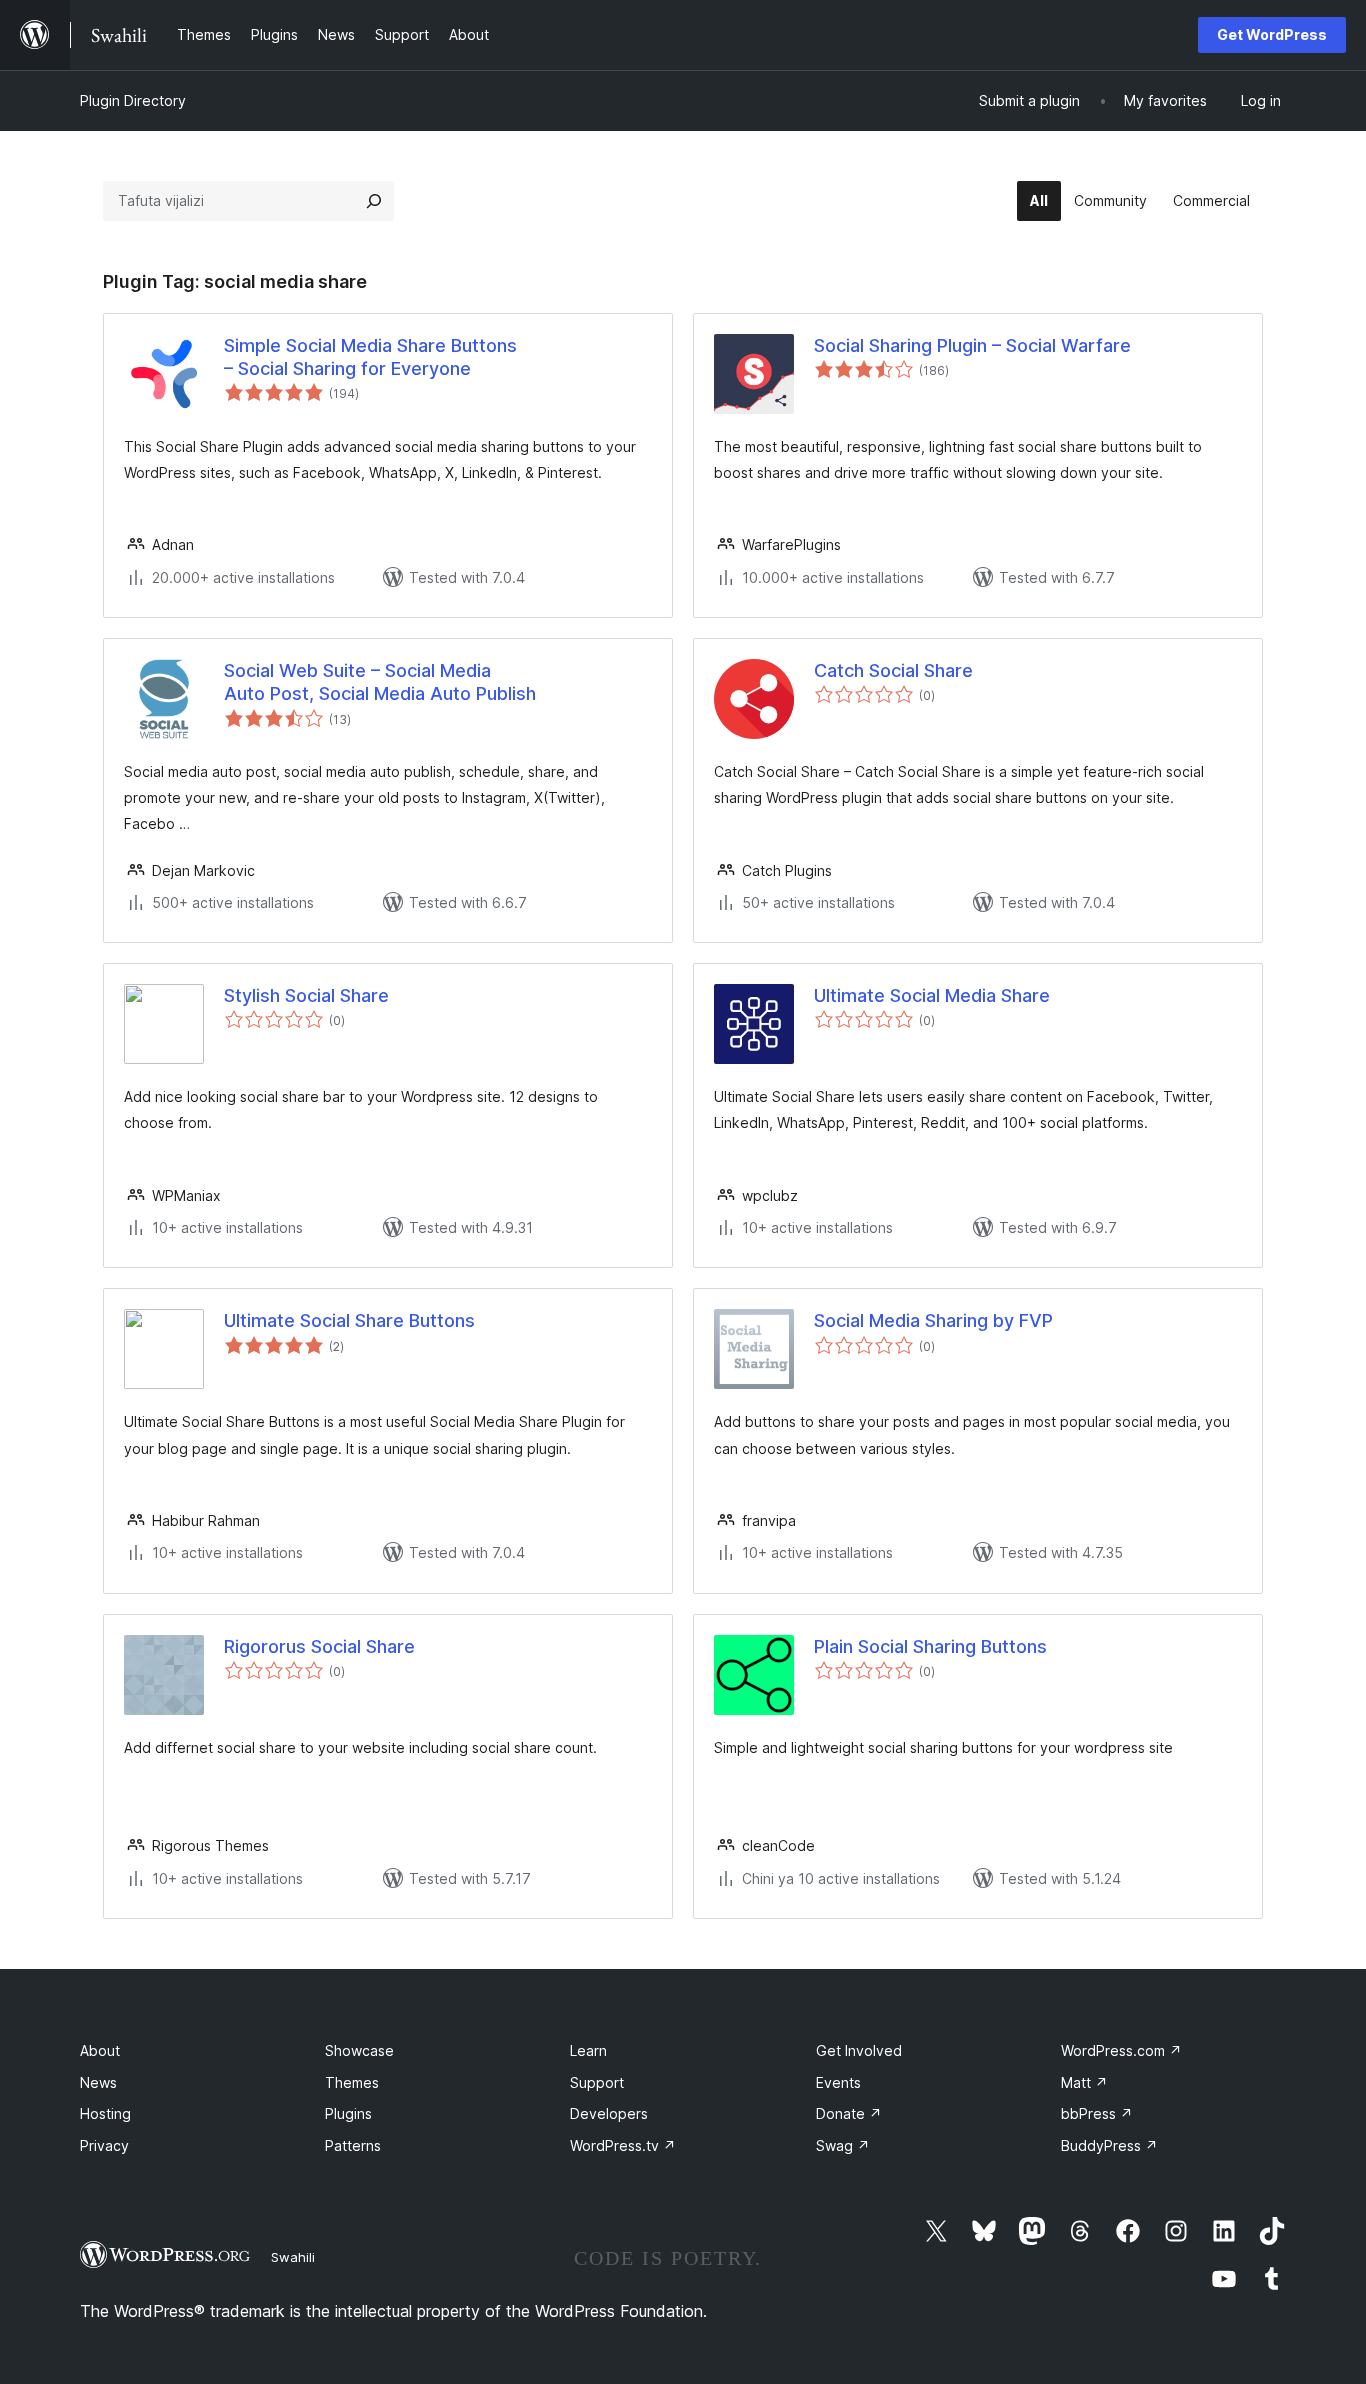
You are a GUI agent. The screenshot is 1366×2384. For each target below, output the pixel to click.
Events (838, 2082)
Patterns (353, 2145)
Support (597, 2082)
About (100, 2050)
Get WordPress (1272, 34)
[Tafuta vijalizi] (374, 201)
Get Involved (859, 2050)
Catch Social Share (893, 670)
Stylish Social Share (306, 995)
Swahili (293, 2257)
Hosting (105, 2113)
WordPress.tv (623, 2145)
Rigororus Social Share (319, 1646)
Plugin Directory (133, 100)
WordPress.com (1121, 2050)
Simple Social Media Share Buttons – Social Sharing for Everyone (370, 357)
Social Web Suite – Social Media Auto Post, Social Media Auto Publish (380, 682)
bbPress (1097, 2113)
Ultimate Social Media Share (932, 995)
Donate (849, 2113)
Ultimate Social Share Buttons (349, 1320)
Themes (352, 2082)
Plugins (348, 2113)
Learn (588, 2050)
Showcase (359, 2050)
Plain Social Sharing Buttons (930, 1646)
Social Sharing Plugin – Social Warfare (972, 345)
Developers (609, 2113)
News (98, 2082)
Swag (843, 2145)
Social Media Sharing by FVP (933, 1320)
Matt (1084, 2082)
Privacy (104, 2145)
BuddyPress (1109, 2145)
